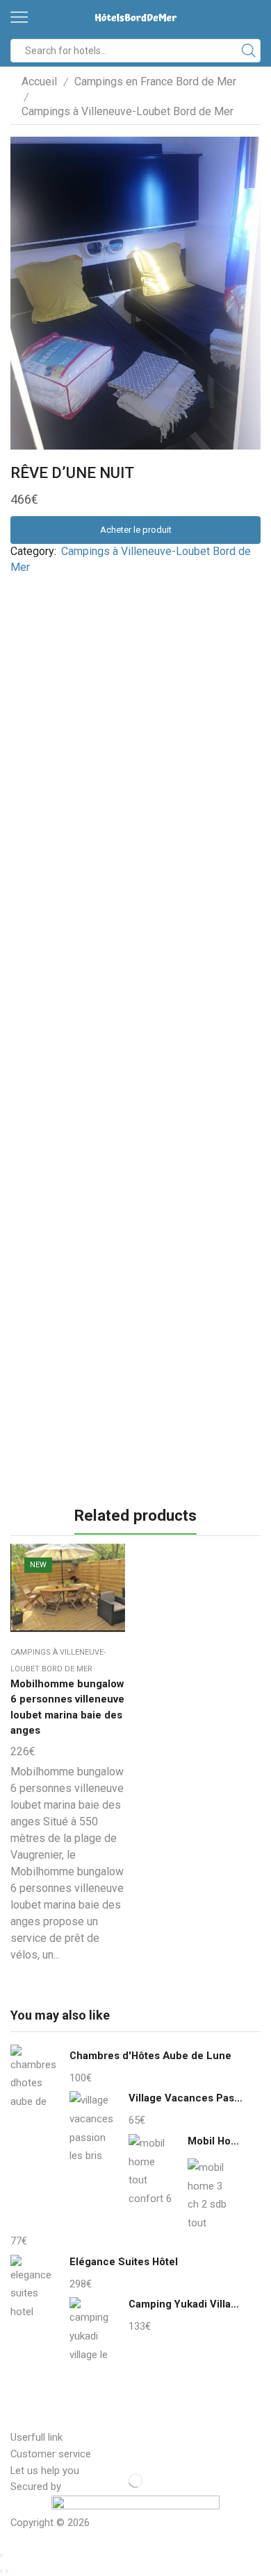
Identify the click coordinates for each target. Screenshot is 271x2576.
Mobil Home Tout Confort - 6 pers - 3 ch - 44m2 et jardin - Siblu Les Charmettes (215, 2141)
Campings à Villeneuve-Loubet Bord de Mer (128, 111)
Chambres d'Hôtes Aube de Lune (150, 2056)
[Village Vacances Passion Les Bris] (92, 2126)
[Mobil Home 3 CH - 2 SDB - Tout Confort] (210, 2193)
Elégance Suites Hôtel (124, 2262)
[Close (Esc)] (1, 2555)
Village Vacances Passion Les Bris (186, 2098)
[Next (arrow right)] (7, 2571)
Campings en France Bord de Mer (155, 82)
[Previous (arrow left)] (1, 2571)
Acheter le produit (136, 530)
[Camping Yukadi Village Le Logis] (92, 2330)
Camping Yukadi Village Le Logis (186, 2304)
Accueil (39, 82)
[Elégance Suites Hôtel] (33, 2288)
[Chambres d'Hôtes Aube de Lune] (33, 2081)
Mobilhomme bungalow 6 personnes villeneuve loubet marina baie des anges (67, 1707)
